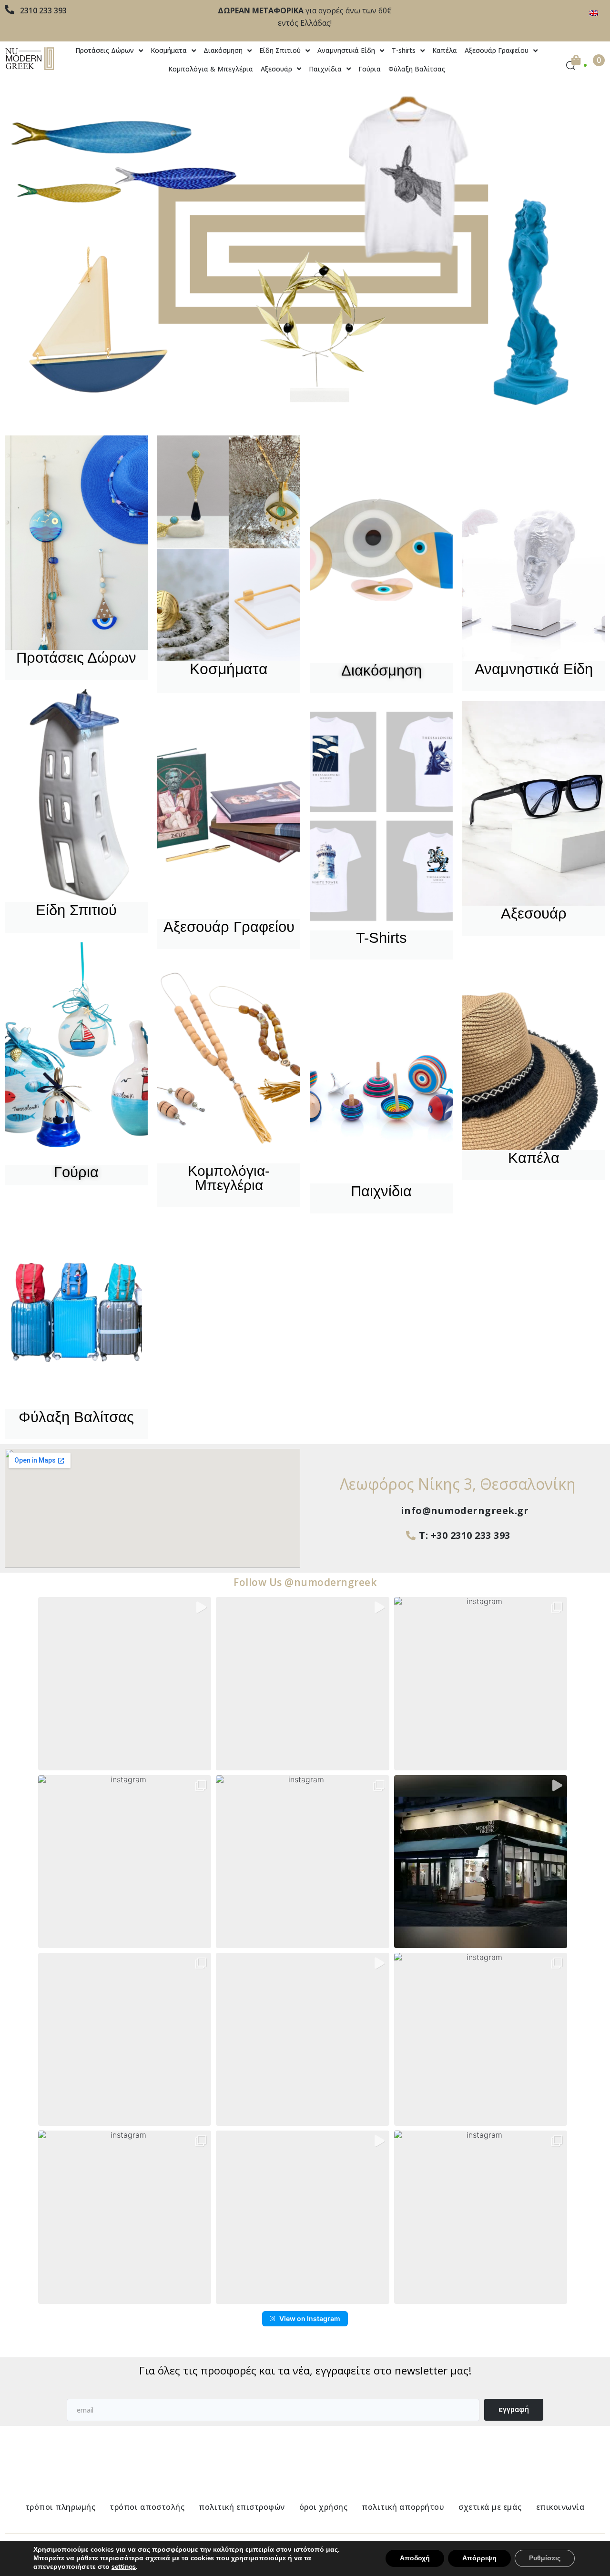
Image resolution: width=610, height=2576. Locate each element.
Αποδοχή (415, 2558)
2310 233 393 (43, 10)
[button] (125, 1683)
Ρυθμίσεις (545, 2558)
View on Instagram (310, 2318)
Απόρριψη (479, 2558)
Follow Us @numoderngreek (305, 1582)
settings (124, 2567)
